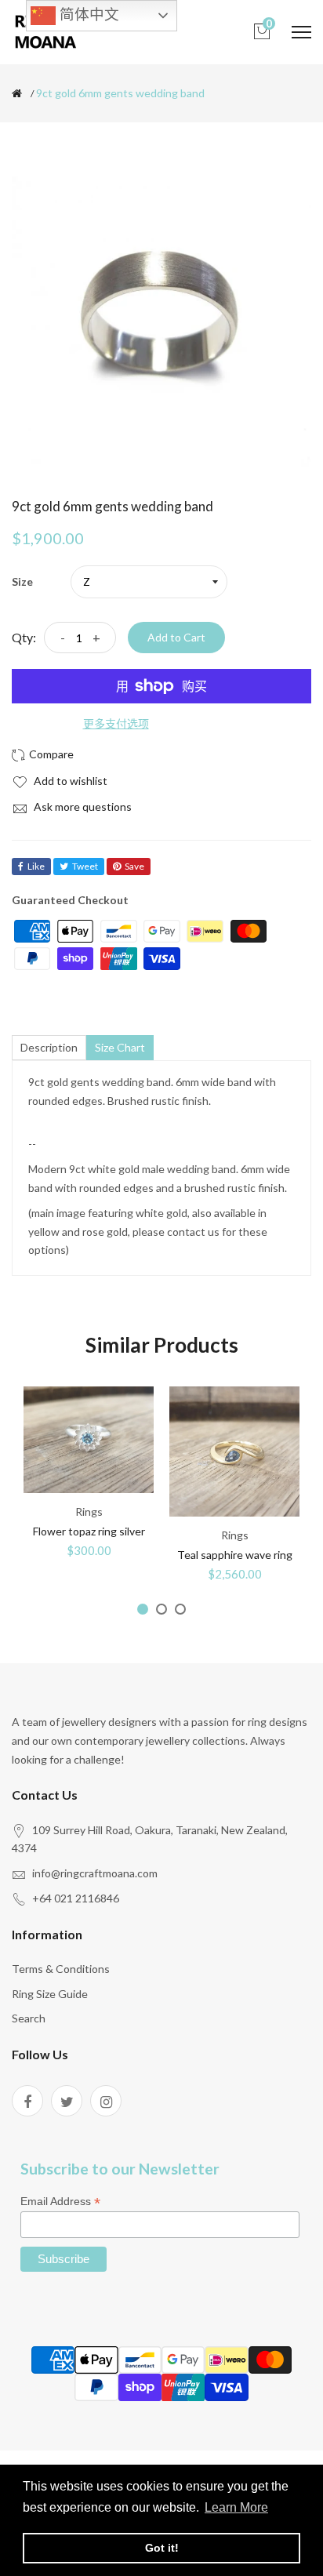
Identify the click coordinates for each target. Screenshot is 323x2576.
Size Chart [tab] (120, 1047)
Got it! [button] (162, 2548)
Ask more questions (82, 807)
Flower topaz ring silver (89, 1531)
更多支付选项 (116, 723)
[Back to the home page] (17, 93)
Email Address (60, 2202)
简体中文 (87, 15)
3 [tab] (180, 1609)
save (134, 866)
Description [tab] (49, 1047)
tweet (85, 866)
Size (22, 581)
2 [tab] (161, 1609)
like (36, 866)
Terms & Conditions (61, 1969)
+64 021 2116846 (76, 1898)
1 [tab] (143, 1609)
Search (29, 2018)
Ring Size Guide (50, 1994)
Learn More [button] (236, 2507)
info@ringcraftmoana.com (95, 1873)
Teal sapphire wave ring (235, 1555)
